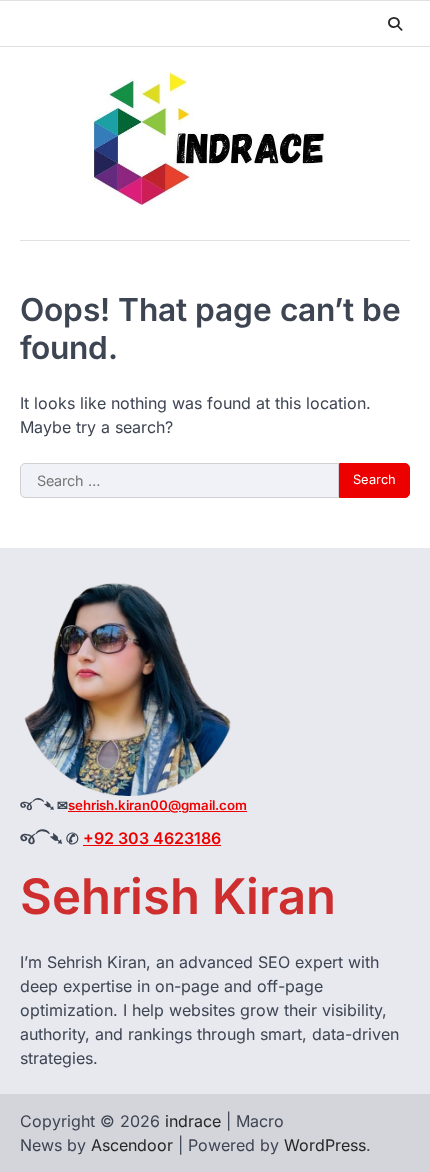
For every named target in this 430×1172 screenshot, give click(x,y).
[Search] (395, 24)
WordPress (325, 1145)
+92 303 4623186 (152, 838)
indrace (193, 1121)
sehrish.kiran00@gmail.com (157, 805)
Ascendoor (132, 1145)
